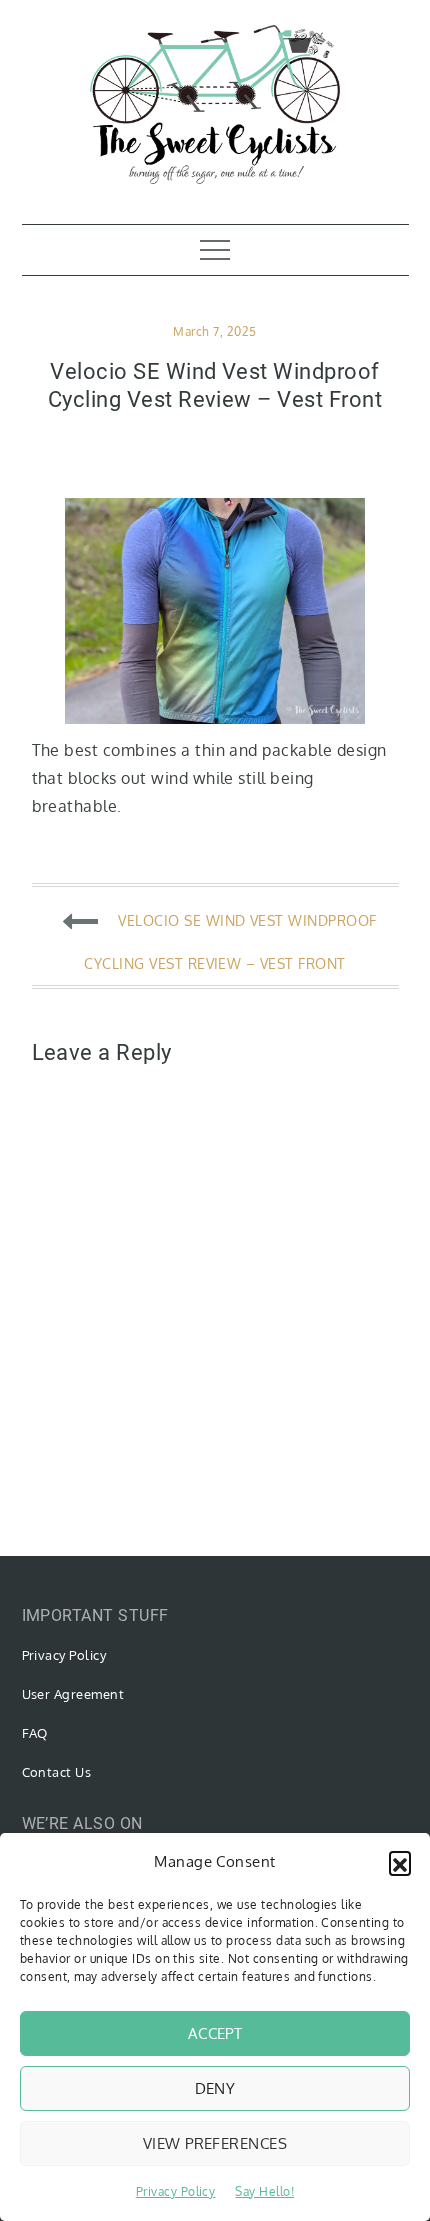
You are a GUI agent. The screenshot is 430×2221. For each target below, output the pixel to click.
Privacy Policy (176, 2191)
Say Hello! (264, 2191)
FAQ (35, 1733)
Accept (215, 2033)
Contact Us (57, 1772)
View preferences (215, 2143)
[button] (400, 1862)
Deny (215, 2088)
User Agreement (73, 1694)
